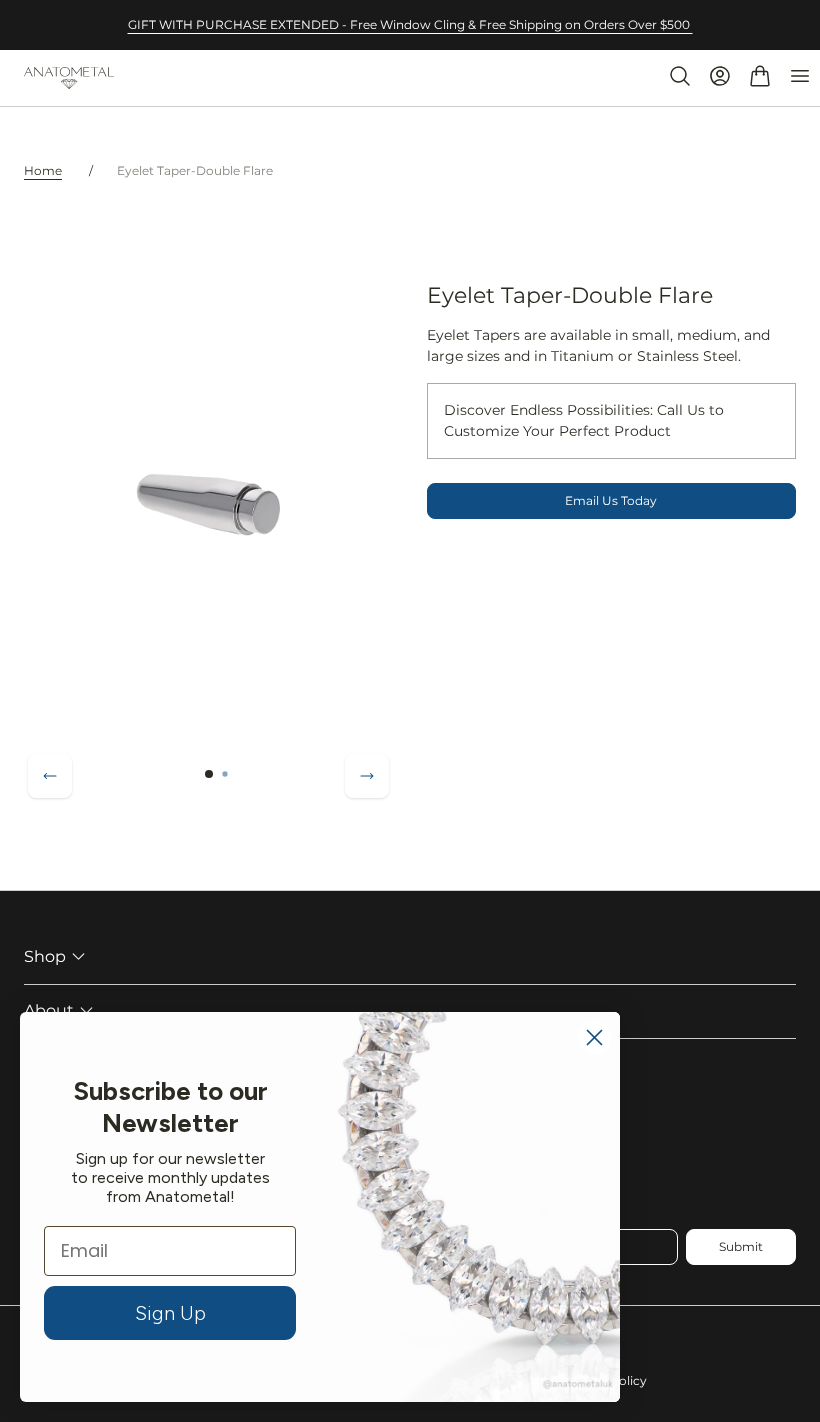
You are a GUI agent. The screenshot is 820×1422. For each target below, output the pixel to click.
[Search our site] (680, 76)
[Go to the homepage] (69, 78)
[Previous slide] (50, 776)
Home (43, 170)
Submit (741, 1246)
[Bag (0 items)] (760, 76)
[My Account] (720, 76)
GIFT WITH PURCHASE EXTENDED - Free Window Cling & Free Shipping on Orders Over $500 (410, 24)
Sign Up (170, 1313)
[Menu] (800, 76)
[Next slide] (367, 776)
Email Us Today (611, 500)
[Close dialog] (594, 1037)
